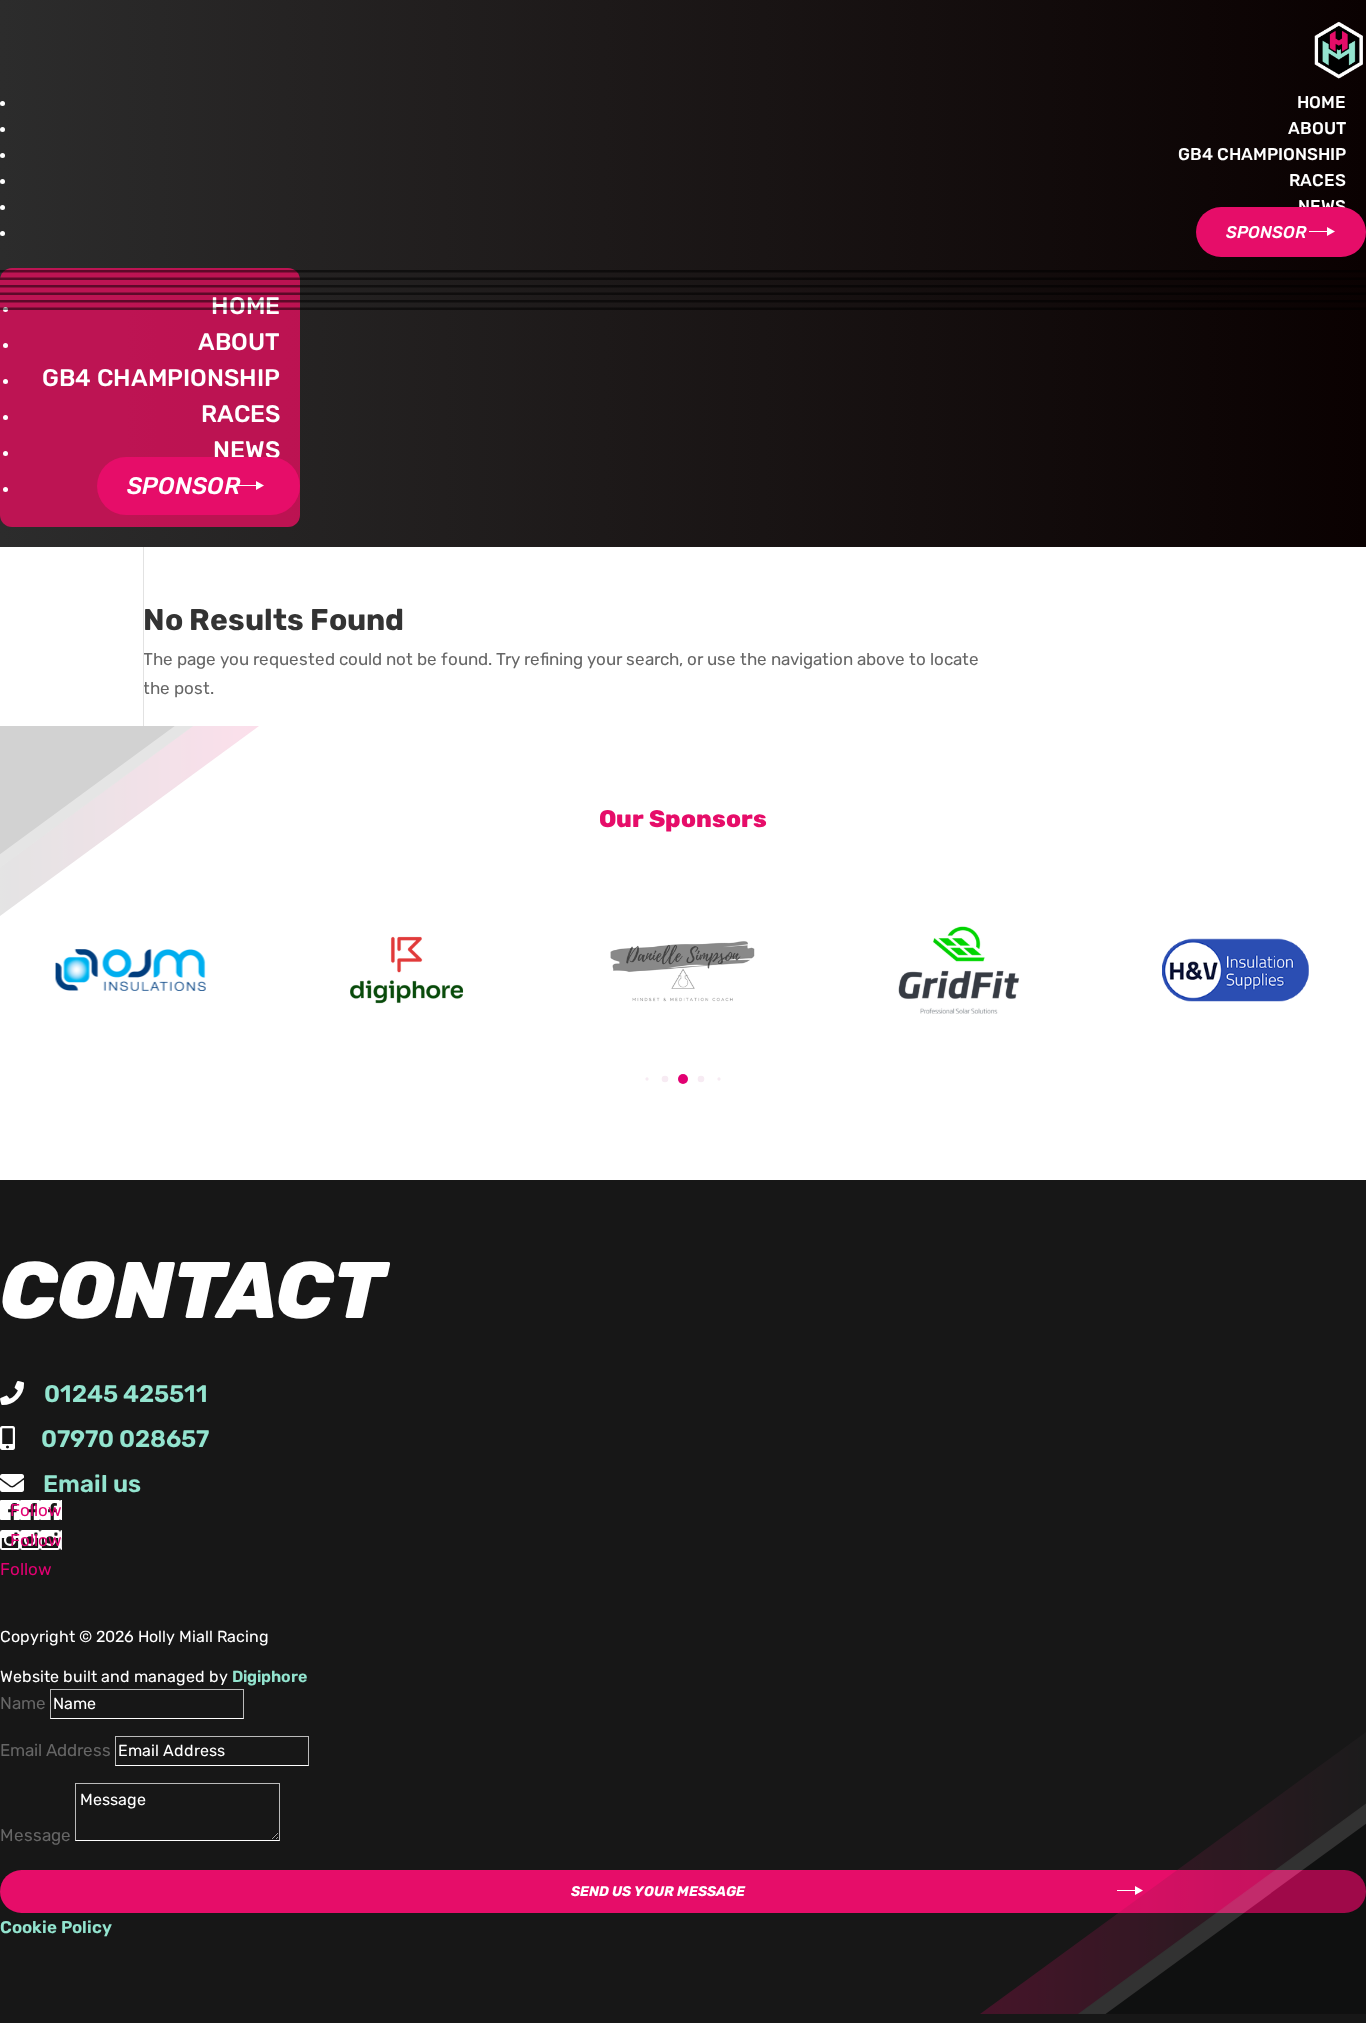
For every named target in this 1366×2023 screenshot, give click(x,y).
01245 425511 (126, 1394)
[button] (646, 1078)
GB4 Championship (1262, 154)
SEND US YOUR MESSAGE (658, 1891)
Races (1317, 180)
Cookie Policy (56, 1927)
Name (23, 1703)
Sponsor (1266, 232)
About (1317, 128)
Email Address (55, 1750)
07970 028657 (125, 1439)
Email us (92, 1484)
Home (1321, 102)
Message (35, 1835)
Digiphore (269, 1676)
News (1322, 206)
